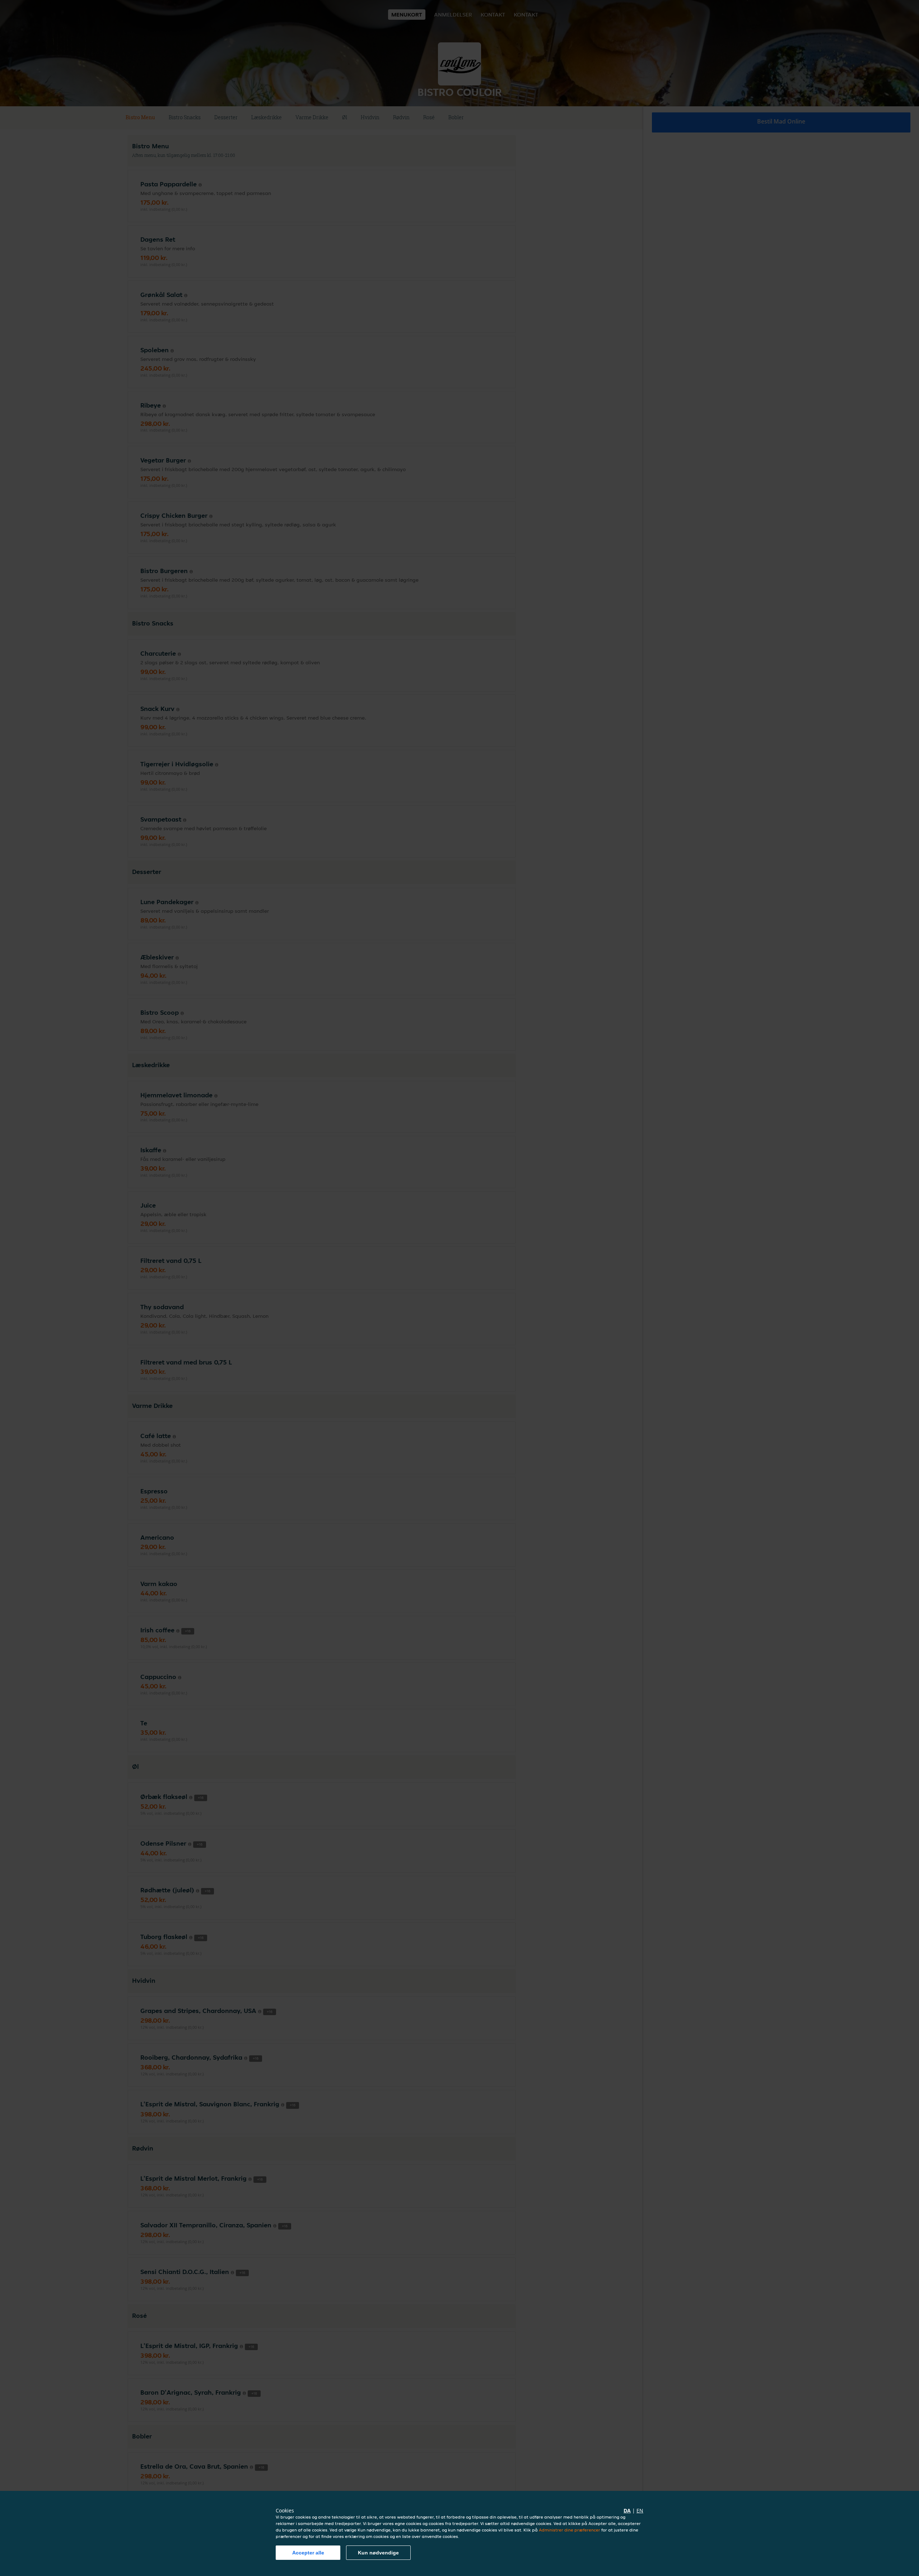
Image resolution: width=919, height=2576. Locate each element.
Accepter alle (308, 2553)
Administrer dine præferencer (570, 2530)
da (627, 2510)
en (640, 2510)
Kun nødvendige (378, 2553)
